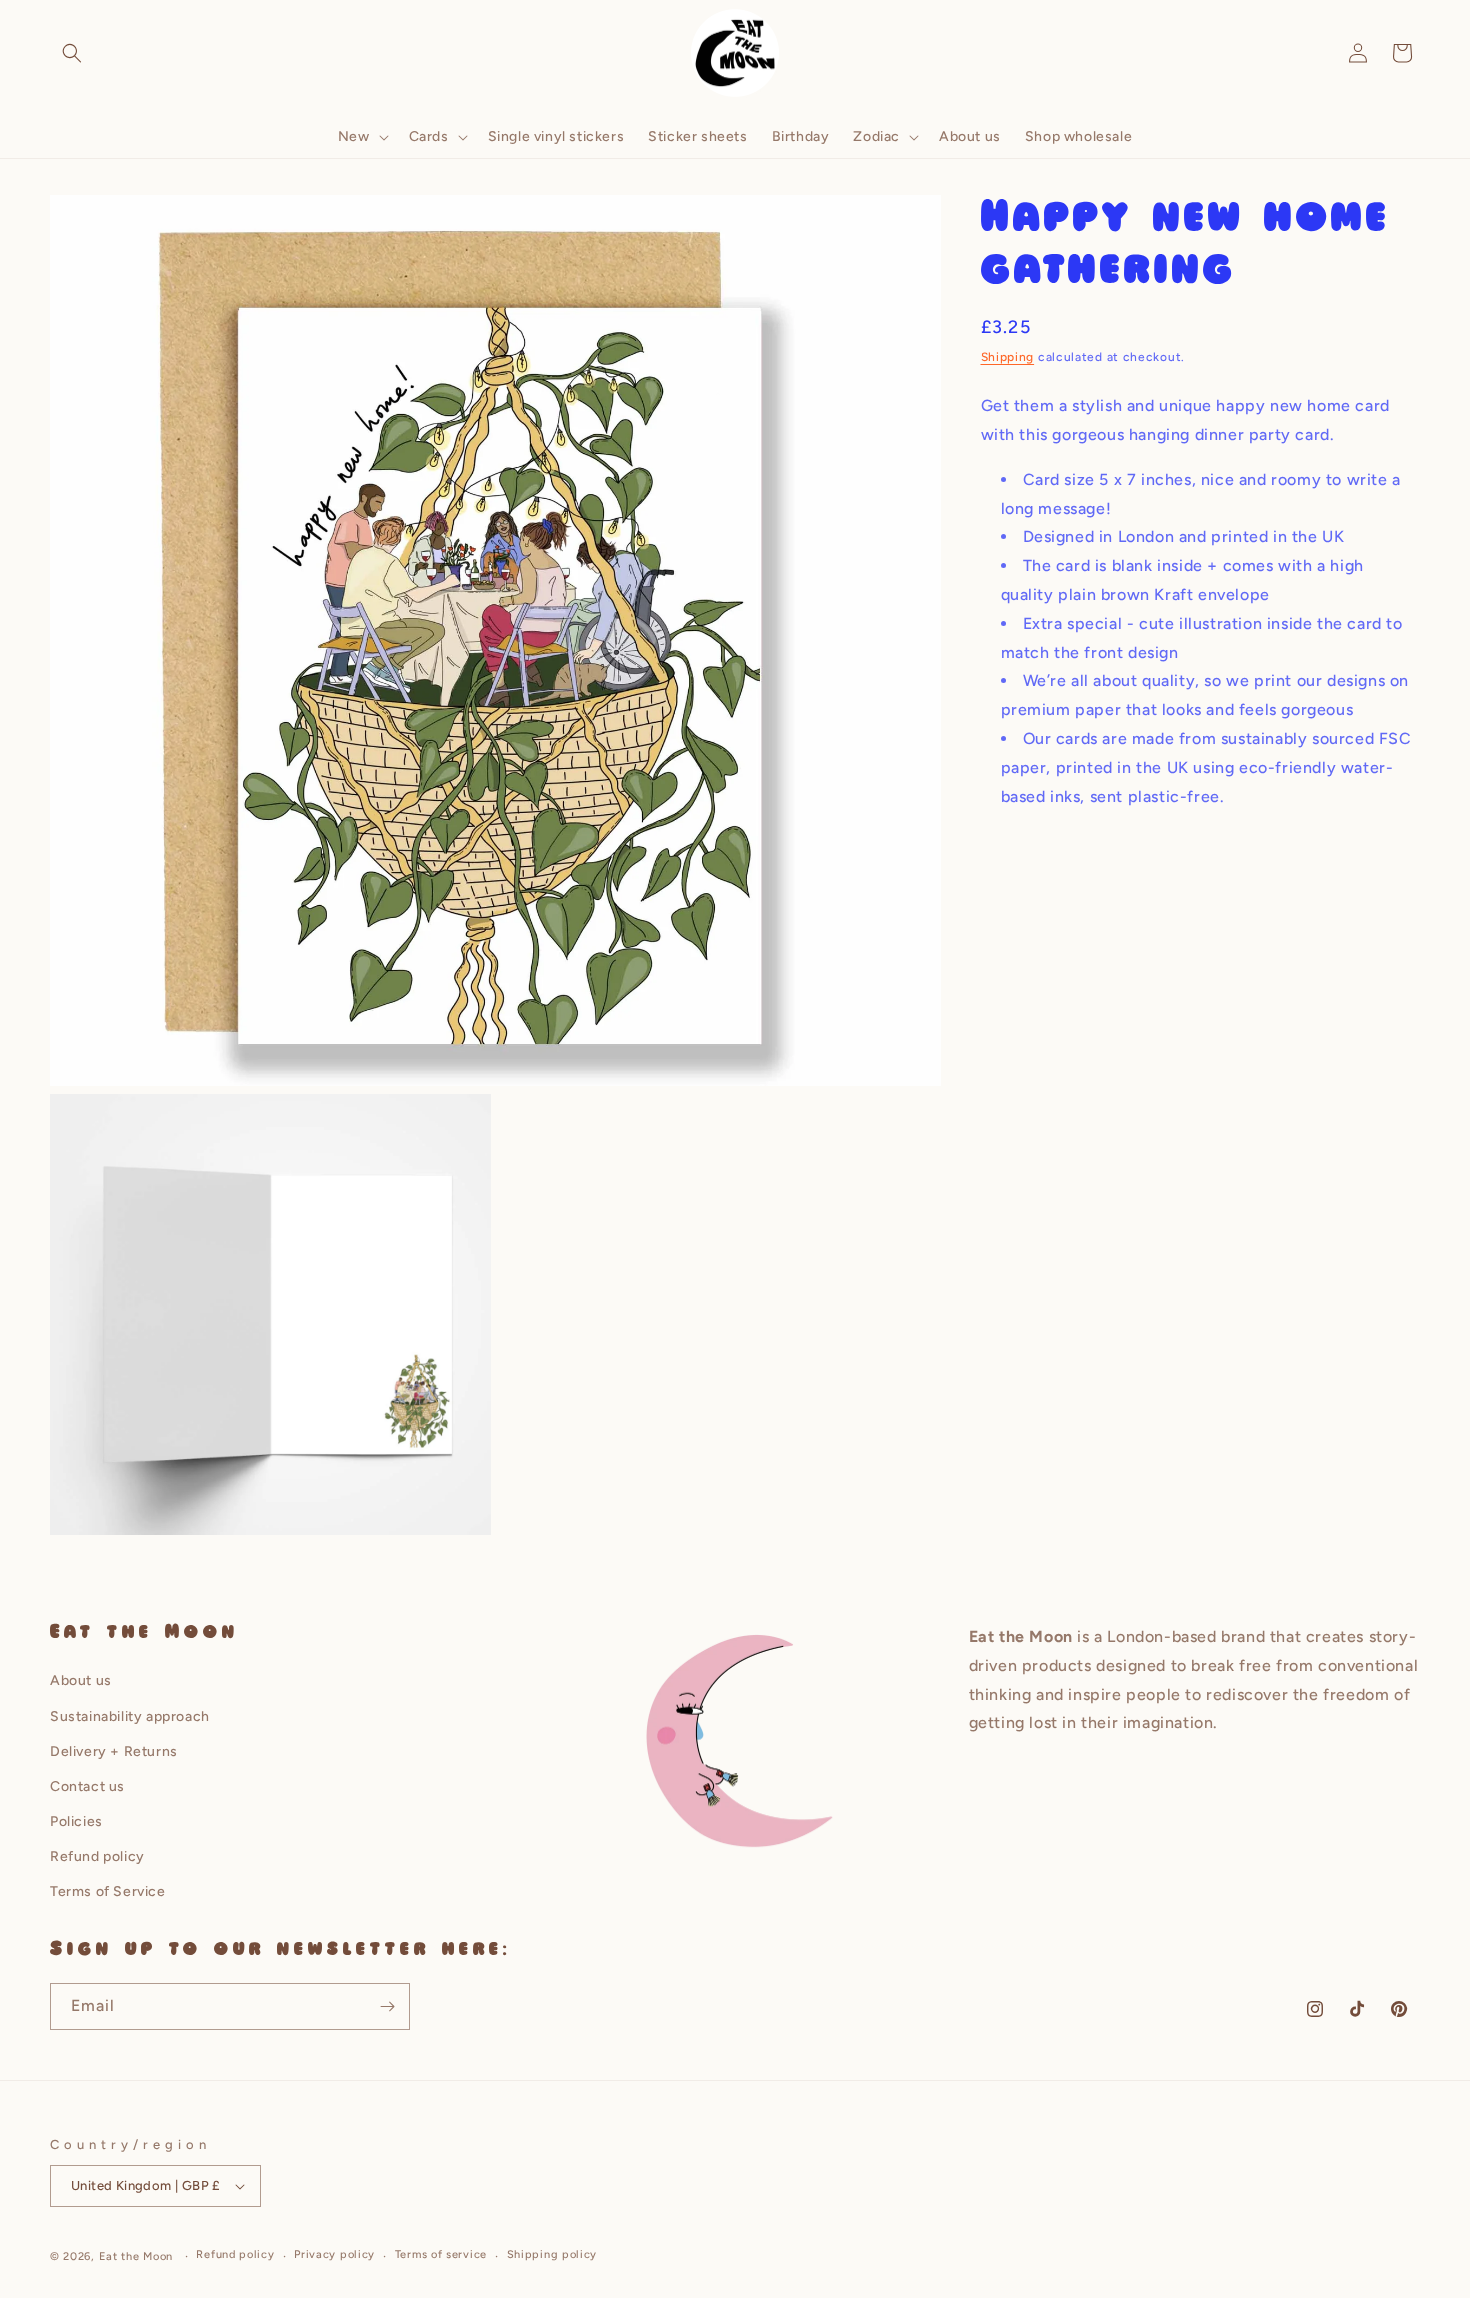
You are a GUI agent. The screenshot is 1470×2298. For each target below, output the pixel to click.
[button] (72, 53)
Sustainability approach (130, 1716)
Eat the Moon (136, 2256)
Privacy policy (334, 2254)
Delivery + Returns (114, 1751)
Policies (76, 1821)
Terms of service (441, 2254)
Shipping (1008, 357)
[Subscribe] (387, 2006)
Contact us (87, 1786)
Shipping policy (552, 2254)
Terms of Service (108, 1891)
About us (81, 1680)
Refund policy (97, 1856)
